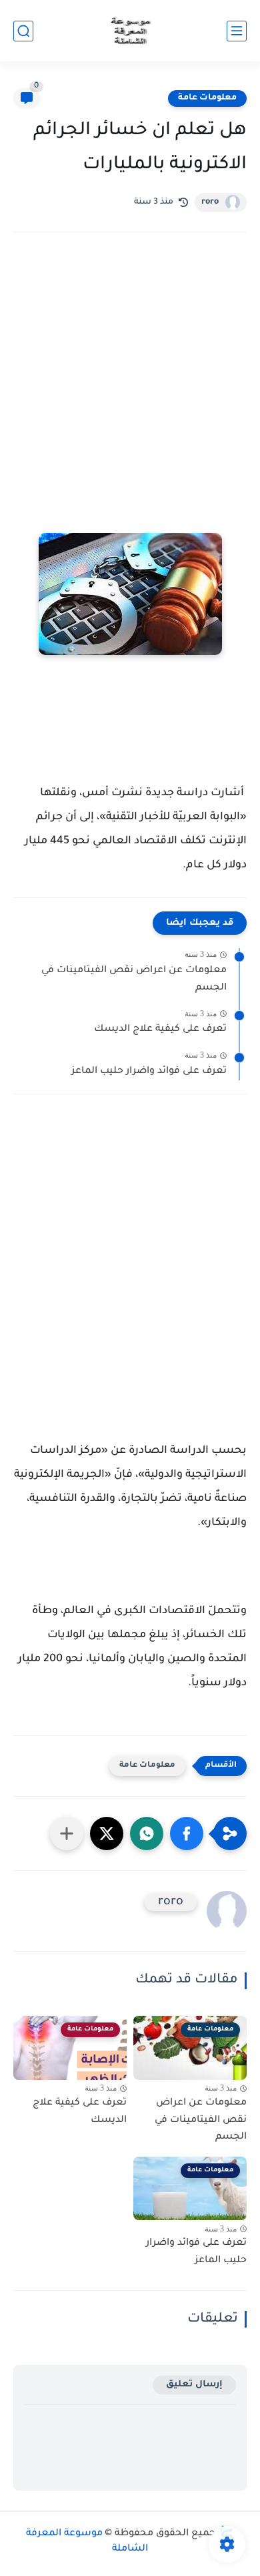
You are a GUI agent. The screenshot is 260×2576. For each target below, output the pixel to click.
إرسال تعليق (194, 2385)
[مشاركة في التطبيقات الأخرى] (67, 1834)
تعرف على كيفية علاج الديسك (160, 1030)
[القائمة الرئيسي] (237, 31)
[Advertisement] (130, 396)
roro (210, 202)
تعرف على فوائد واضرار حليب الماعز (149, 1072)
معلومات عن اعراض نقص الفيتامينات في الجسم (134, 980)
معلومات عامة (207, 98)
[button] (187, 1834)
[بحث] (23, 31)
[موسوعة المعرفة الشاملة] (130, 31)
